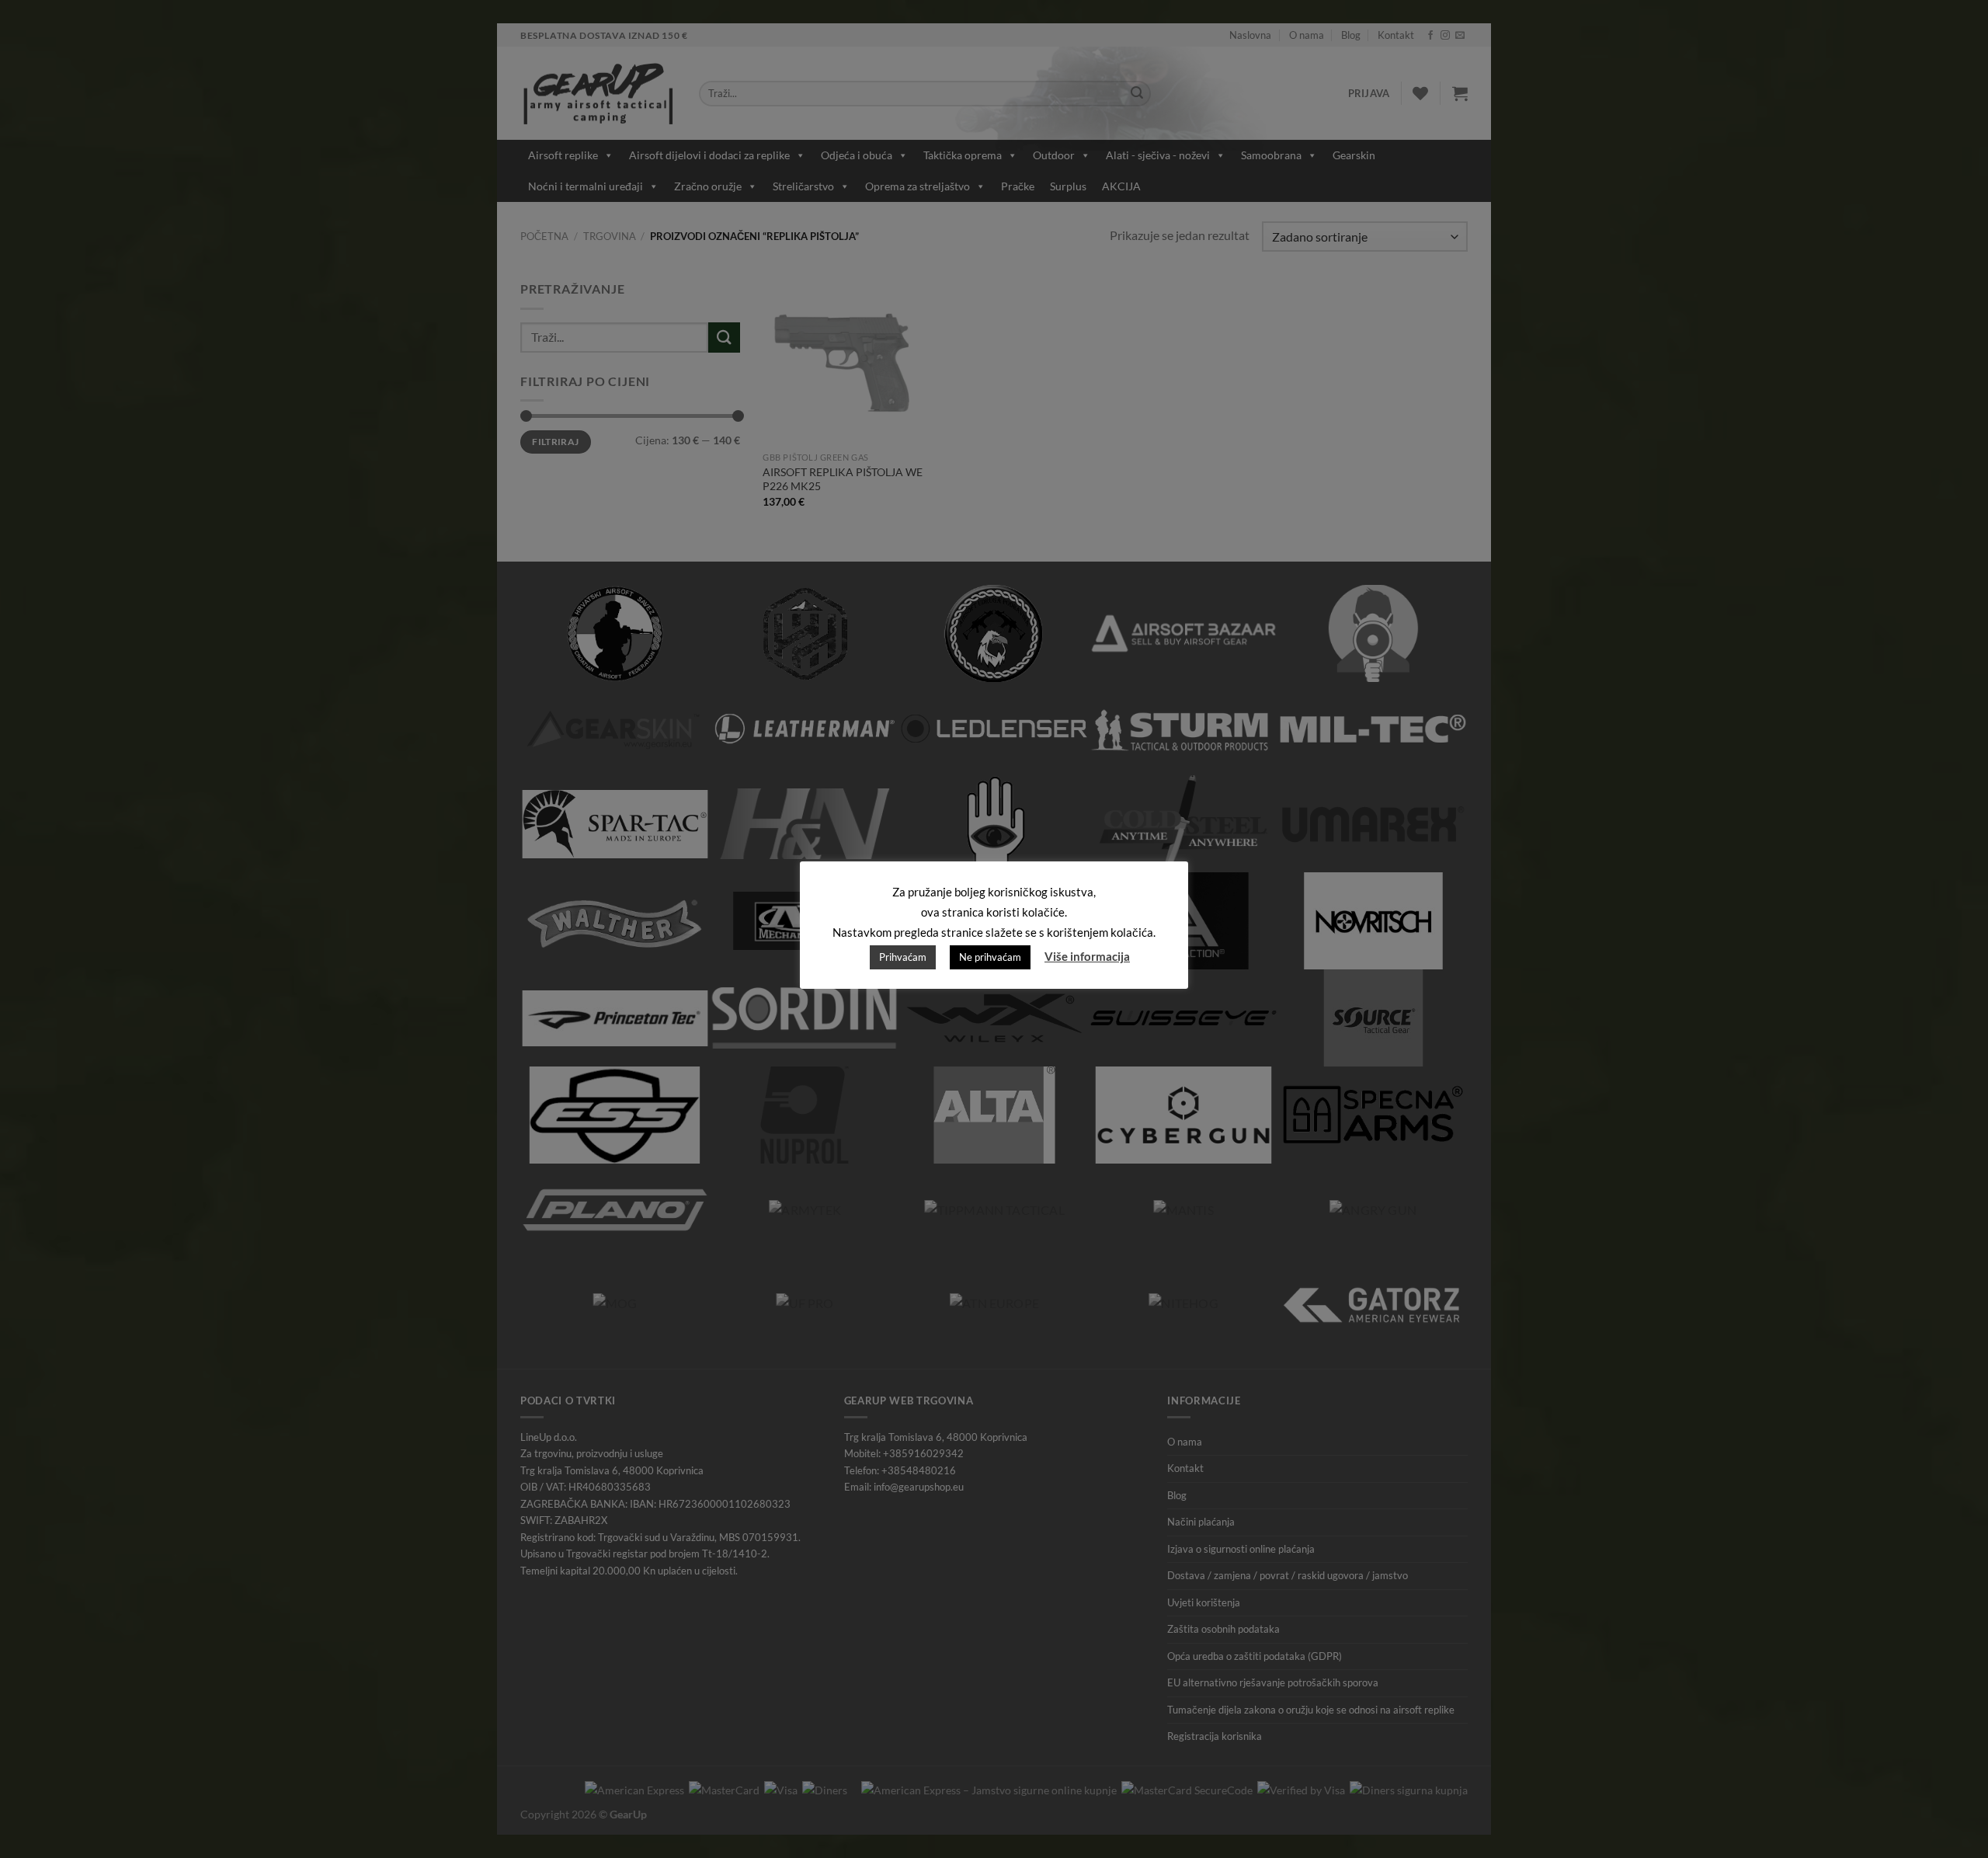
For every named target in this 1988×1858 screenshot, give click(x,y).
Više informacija (1087, 956)
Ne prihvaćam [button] (990, 957)
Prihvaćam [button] (903, 957)
